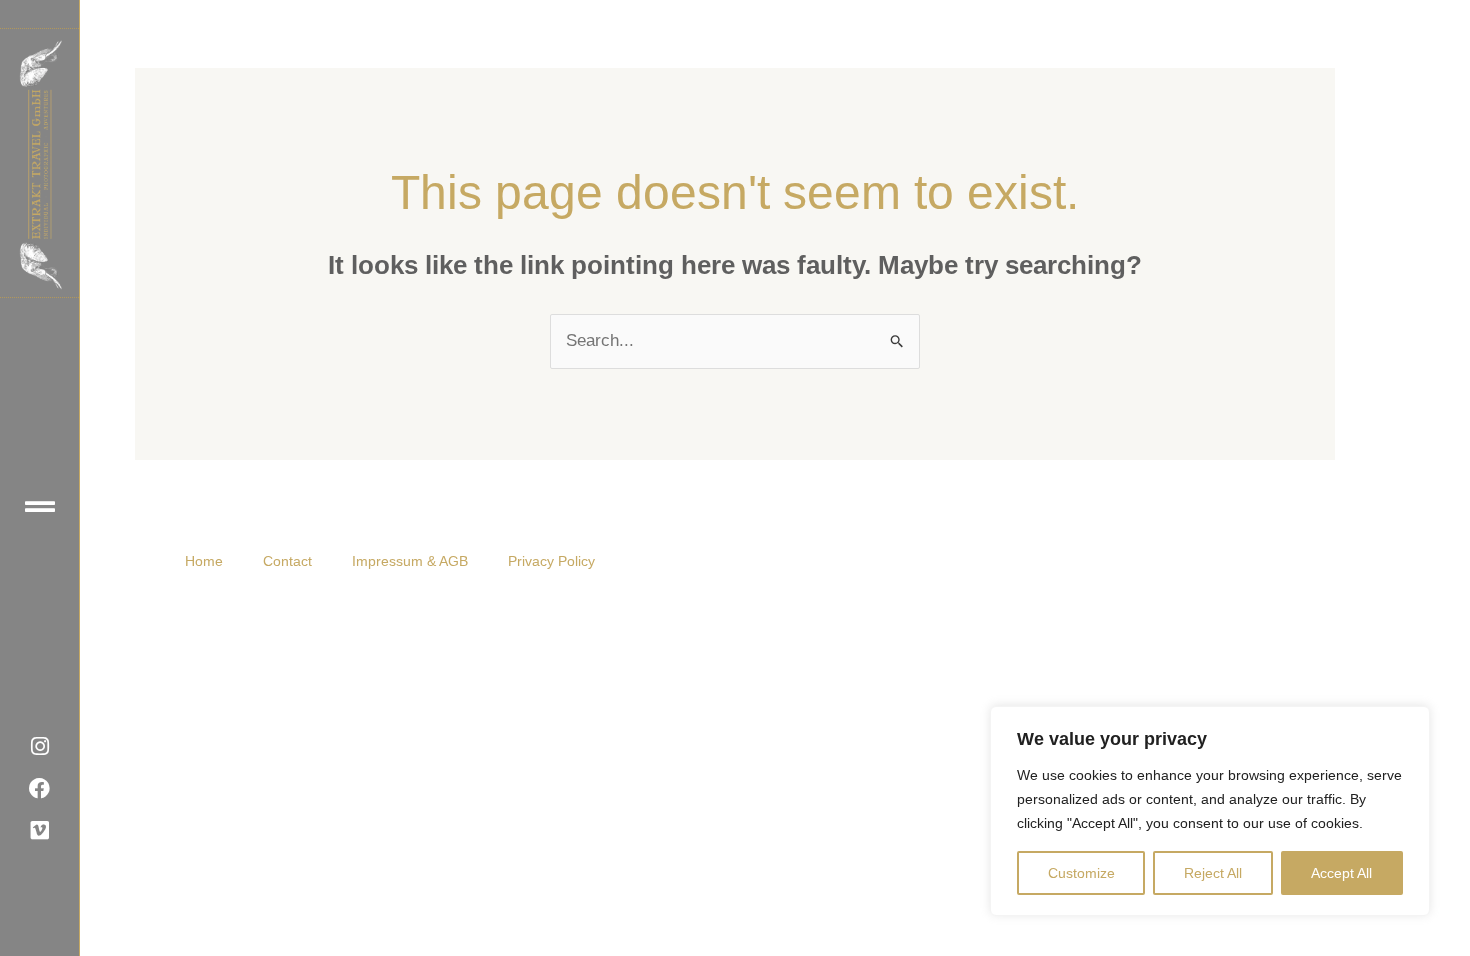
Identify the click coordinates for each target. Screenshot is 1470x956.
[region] (1210, 811)
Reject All (1213, 873)
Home (204, 561)
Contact (287, 561)
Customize (1081, 873)
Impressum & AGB (410, 561)
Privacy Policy (551, 561)
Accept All (1341, 873)
